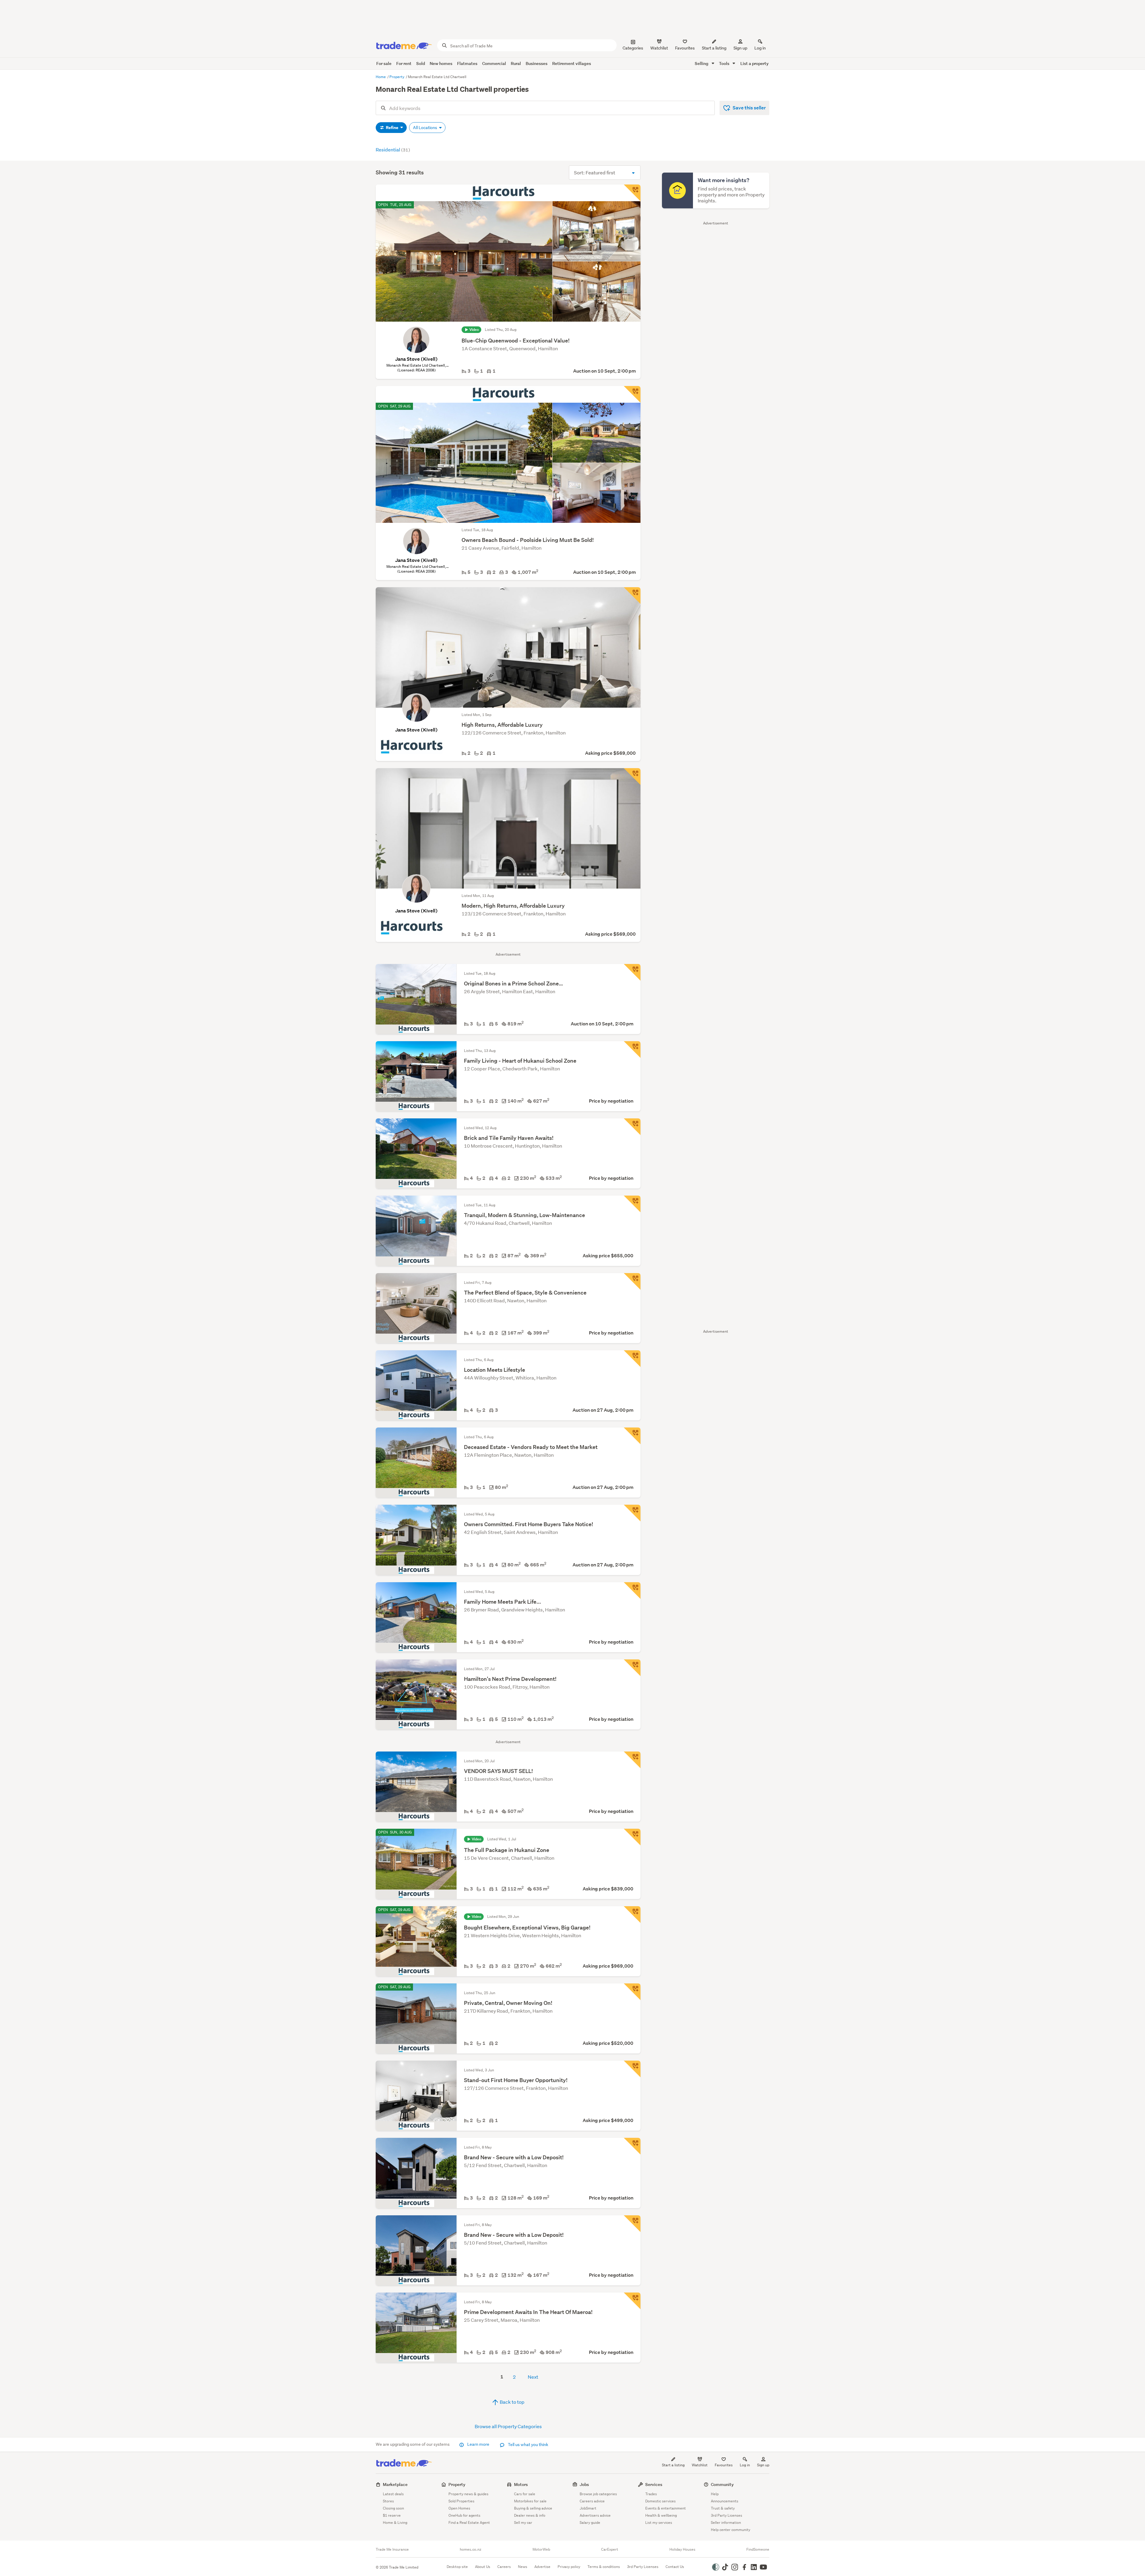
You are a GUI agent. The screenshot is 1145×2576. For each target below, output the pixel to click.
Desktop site (457, 2567)
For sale (384, 63)
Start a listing (673, 2465)
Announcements (725, 2501)
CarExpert (610, 2549)
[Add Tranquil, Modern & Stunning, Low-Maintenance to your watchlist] (632, 1204)
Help (715, 2494)
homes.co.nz (471, 2549)
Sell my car (523, 2522)
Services (654, 2484)
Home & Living (395, 2522)
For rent (404, 63)
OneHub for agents (464, 2515)
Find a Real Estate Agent (469, 2522)
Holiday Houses (682, 2549)
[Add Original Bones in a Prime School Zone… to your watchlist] (632, 972)
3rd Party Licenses (727, 2515)
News (523, 2567)
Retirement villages (572, 63)
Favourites (724, 2465)
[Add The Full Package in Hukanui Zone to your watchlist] (632, 1837)
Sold (421, 63)
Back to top (512, 2402)
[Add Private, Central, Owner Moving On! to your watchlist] (632, 1992)
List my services (659, 2522)
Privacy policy (569, 2567)
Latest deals (393, 2494)
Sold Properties (461, 2501)
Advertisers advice (595, 2515)
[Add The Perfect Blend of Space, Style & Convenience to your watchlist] (632, 1281)
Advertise (542, 2567)
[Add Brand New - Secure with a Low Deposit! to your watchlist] (632, 2146)
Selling (702, 63)
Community (722, 2484)
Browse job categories (598, 2494)
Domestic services (660, 2501)
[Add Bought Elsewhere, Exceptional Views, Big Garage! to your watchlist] (632, 1915)
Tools (725, 63)
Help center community (731, 2530)
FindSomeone (758, 2549)
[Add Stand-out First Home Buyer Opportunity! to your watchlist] (632, 2069)
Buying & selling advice (533, 2508)
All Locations (425, 128)
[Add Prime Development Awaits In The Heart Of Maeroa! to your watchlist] (632, 2301)
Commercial (494, 63)
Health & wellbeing (661, 2515)
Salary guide (590, 2522)
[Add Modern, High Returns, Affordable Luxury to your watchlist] (632, 776)
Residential (393, 149)
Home (381, 77)
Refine (392, 128)
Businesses (537, 63)
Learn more (478, 2444)
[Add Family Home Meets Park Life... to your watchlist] (632, 1591)
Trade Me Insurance (392, 2549)
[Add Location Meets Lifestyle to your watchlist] (632, 1359)
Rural (516, 63)
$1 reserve (392, 2515)
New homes (441, 63)
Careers (504, 2567)
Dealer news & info (530, 2515)
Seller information (726, 2522)
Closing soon (393, 2508)
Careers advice (592, 2501)
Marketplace (395, 2484)
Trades (651, 2494)
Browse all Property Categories (508, 2426)
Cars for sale (525, 2494)
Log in (760, 48)
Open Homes (459, 2508)
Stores (388, 2501)
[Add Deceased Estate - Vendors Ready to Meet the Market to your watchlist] (632, 1436)
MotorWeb (541, 2549)
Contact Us (675, 2567)
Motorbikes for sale (530, 2501)
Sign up (740, 48)
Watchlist (700, 2465)
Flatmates (467, 63)
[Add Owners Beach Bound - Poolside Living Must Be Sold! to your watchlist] (632, 394)
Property (397, 77)
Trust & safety (723, 2508)
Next (533, 2377)
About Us (483, 2567)
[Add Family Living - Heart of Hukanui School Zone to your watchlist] (632, 1050)
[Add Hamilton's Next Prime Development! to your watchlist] (632, 1668)
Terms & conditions (604, 2567)
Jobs (584, 2484)
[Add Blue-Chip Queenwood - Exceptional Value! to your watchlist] (632, 193)
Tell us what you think (528, 2445)
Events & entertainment (666, 2508)
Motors (521, 2484)
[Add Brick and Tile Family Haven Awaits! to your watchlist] (632, 1127)
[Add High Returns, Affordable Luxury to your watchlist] (632, 596)
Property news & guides (468, 2494)
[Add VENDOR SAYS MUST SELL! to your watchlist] (632, 1760)
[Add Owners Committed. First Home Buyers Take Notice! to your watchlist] (632, 1513)
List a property (755, 63)
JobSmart (588, 2508)
